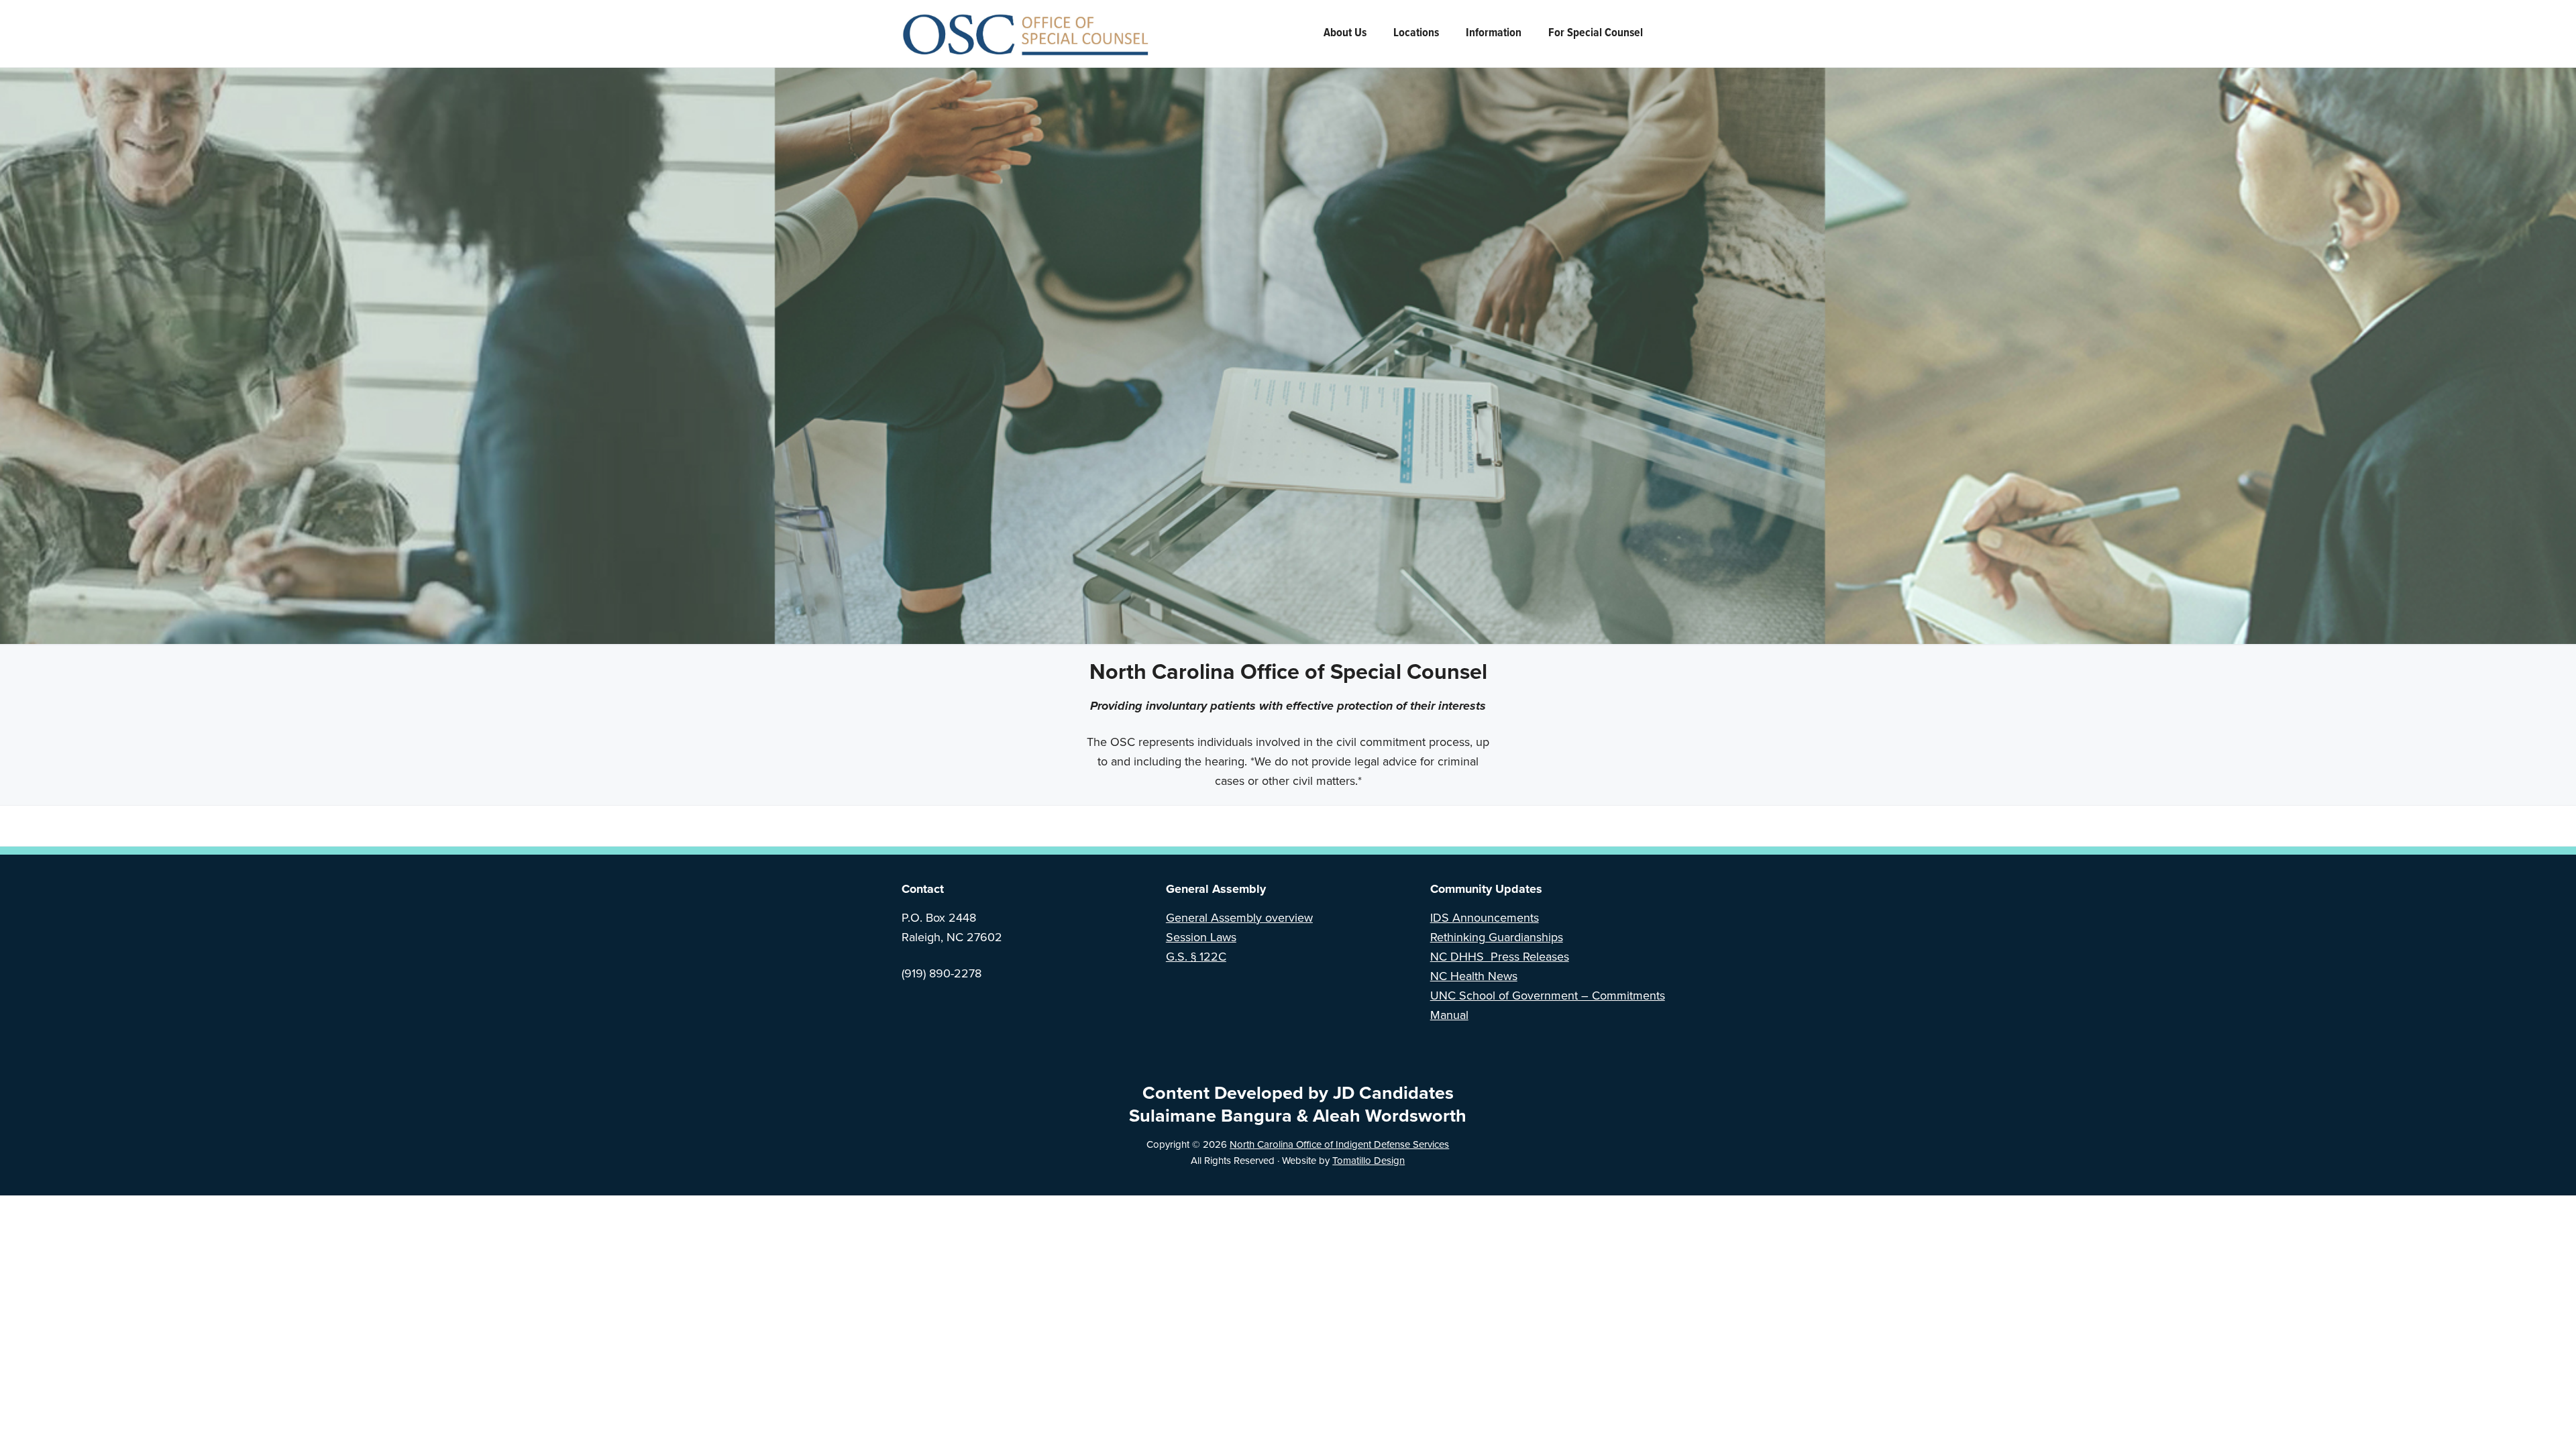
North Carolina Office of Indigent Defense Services (1339, 1144)
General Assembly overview (1239, 918)
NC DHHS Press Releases (1500, 957)
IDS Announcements (1485, 918)
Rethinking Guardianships (1497, 937)
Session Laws (1201, 937)
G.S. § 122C (1196, 957)
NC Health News (1474, 976)
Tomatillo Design (1368, 1161)
